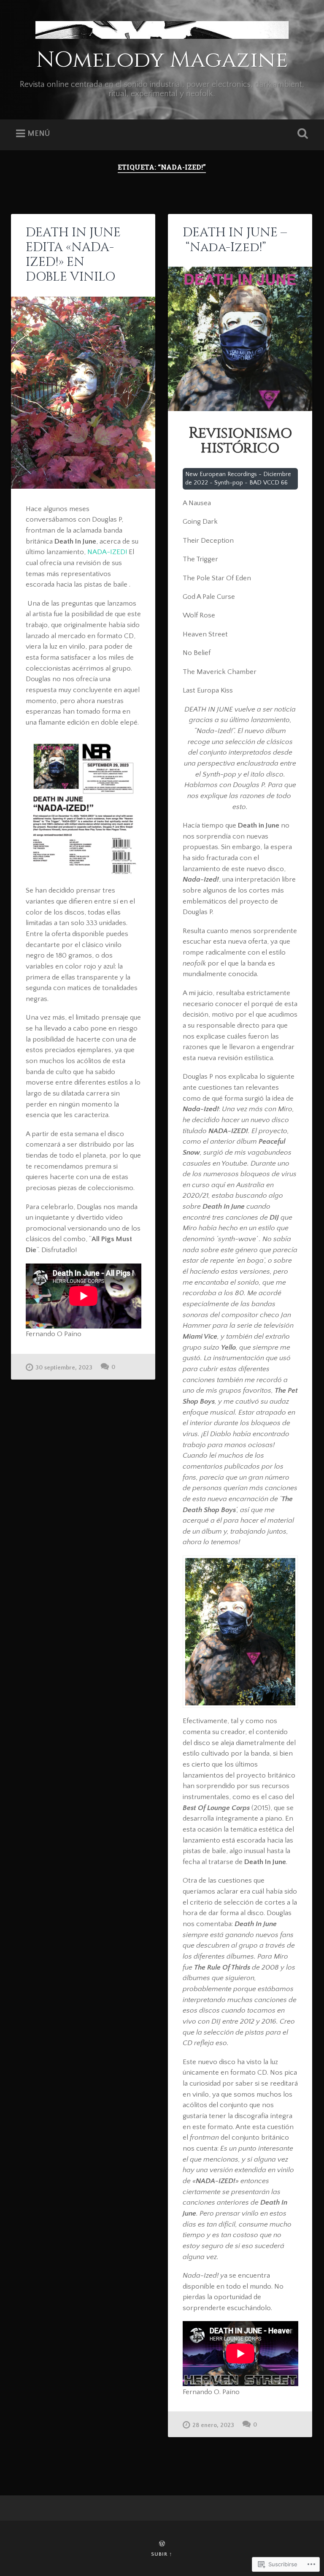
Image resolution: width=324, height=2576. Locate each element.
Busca (301, 134)
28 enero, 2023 (213, 2425)
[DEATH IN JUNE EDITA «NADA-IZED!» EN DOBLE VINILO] (83, 393)
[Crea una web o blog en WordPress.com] (162, 2544)
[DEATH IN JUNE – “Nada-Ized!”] (240, 339)
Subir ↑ (162, 2554)
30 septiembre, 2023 (64, 1368)
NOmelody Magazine (162, 60)
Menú (39, 134)
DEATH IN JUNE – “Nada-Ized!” (235, 240)
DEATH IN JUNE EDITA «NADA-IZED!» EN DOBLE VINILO (73, 255)
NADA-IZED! (107, 552)
